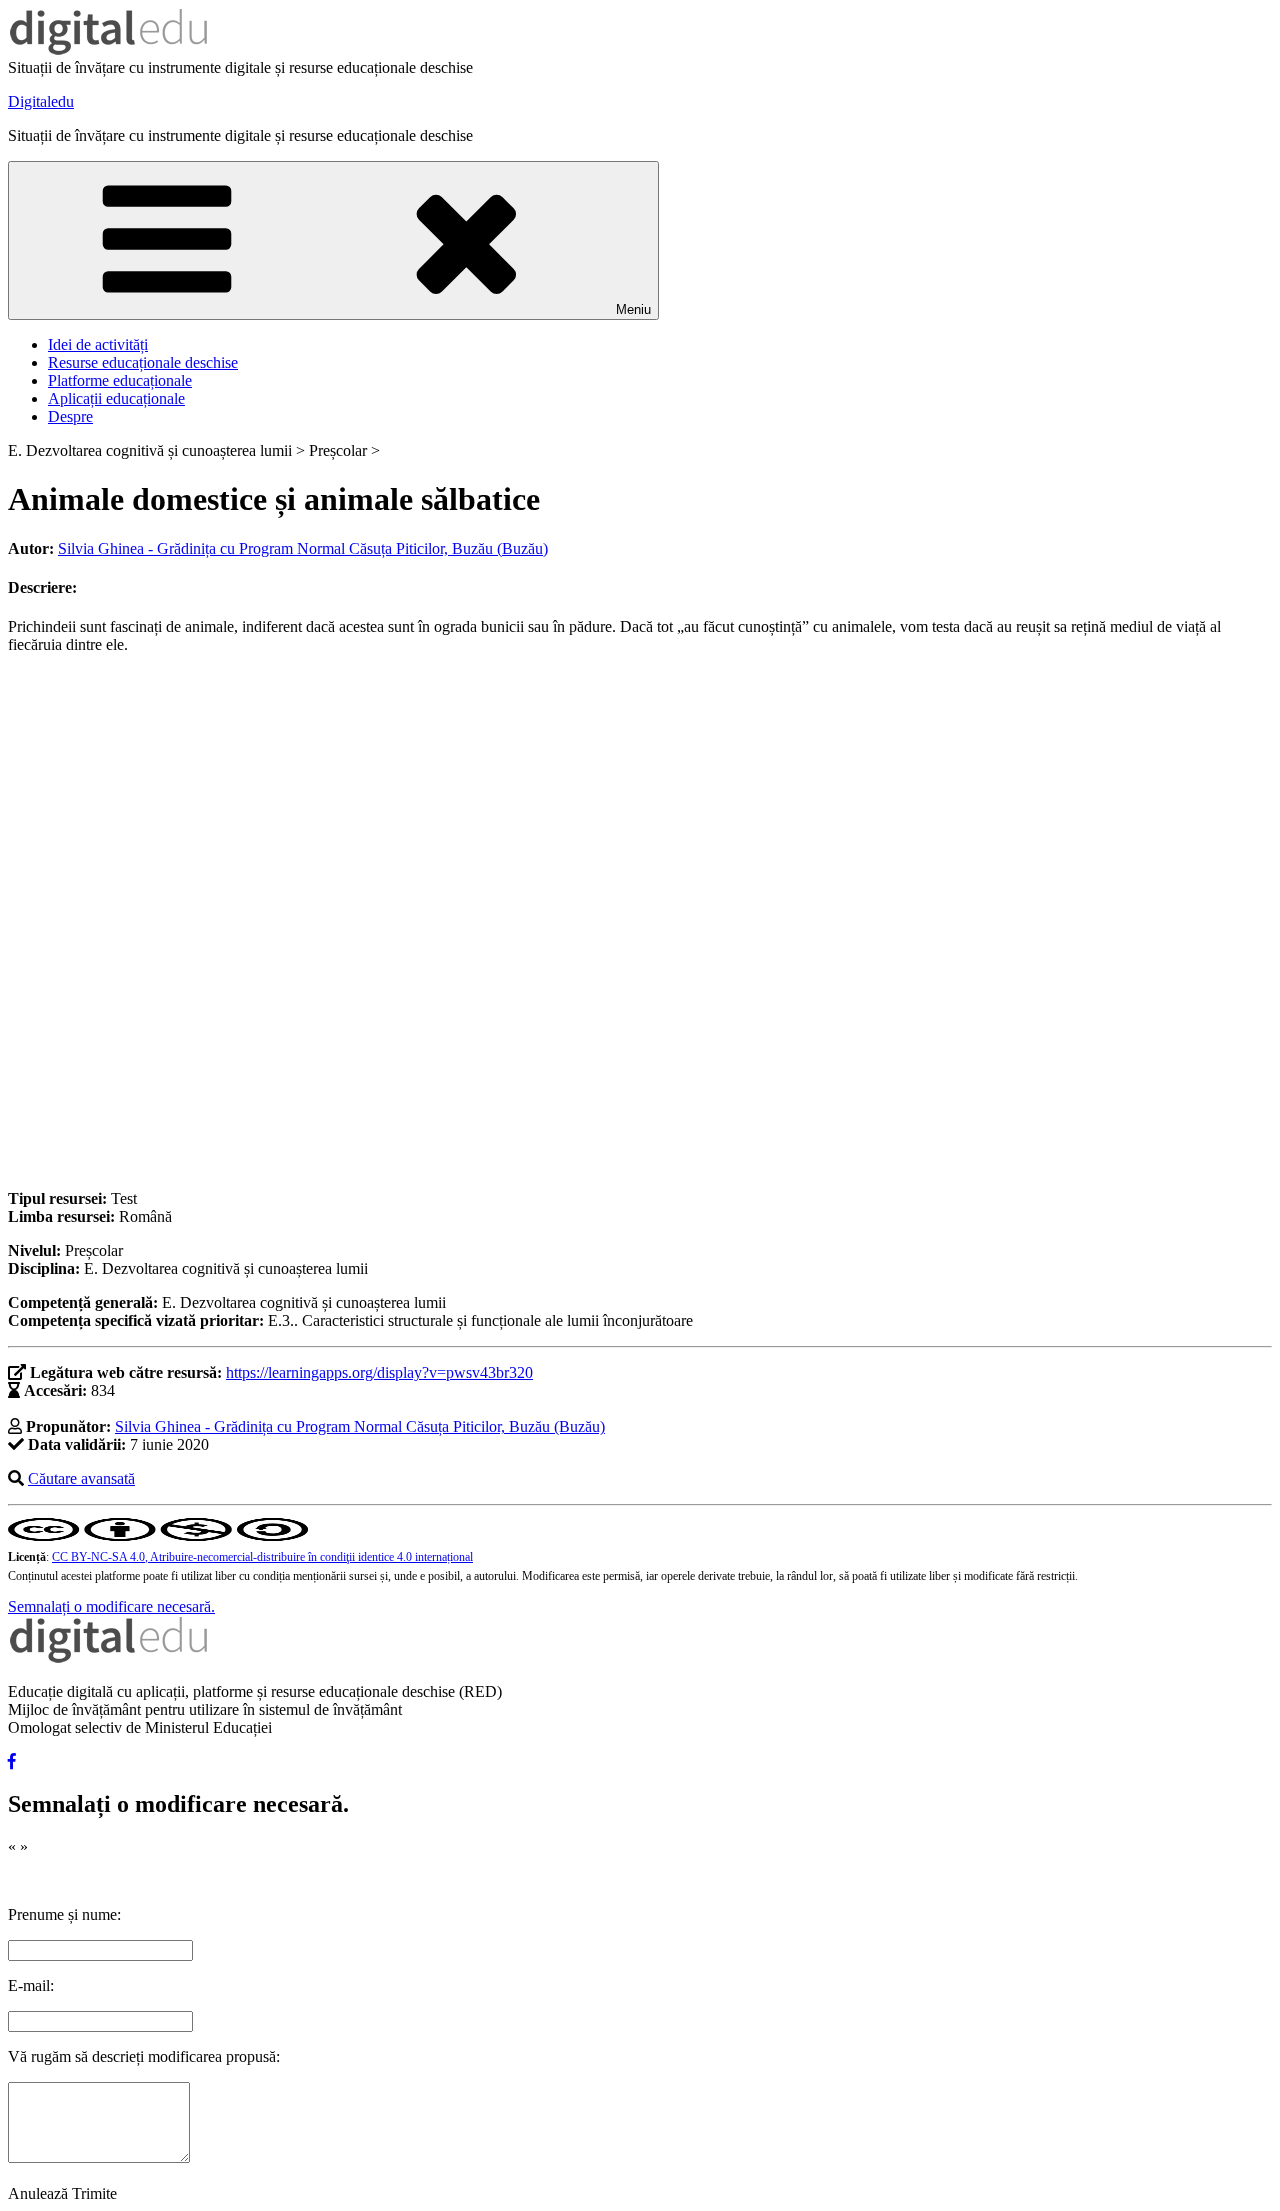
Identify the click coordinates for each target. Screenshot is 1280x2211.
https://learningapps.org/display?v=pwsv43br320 (379, 1372)
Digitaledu (41, 101)
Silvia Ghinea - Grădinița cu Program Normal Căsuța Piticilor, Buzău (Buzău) (303, 548)
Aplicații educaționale (116, 398)
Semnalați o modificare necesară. (111, 1606)
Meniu (633, 309)
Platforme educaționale (120, 380)
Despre (70, 416)
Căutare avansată (81, 1478)
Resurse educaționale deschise (143, 362)
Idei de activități (98, 344)
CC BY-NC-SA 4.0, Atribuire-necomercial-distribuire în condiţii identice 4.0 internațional (262, 1557)
